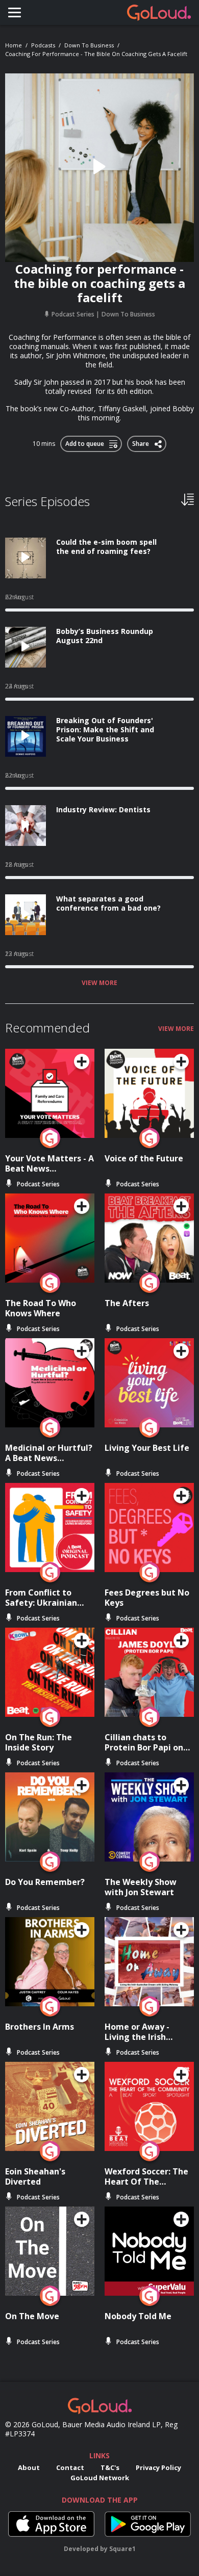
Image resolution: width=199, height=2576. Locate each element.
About (29, 2467)
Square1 (122, 2549)
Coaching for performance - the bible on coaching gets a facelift (96, 54)
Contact (70, 2467)
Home (14, 45)
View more (99, 983)
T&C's (110, 2467)
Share (141, 442)
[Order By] (188, 499)
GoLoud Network (100, 2478)
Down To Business (89, 45)
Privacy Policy (158, 2467)
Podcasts (43, 45)
